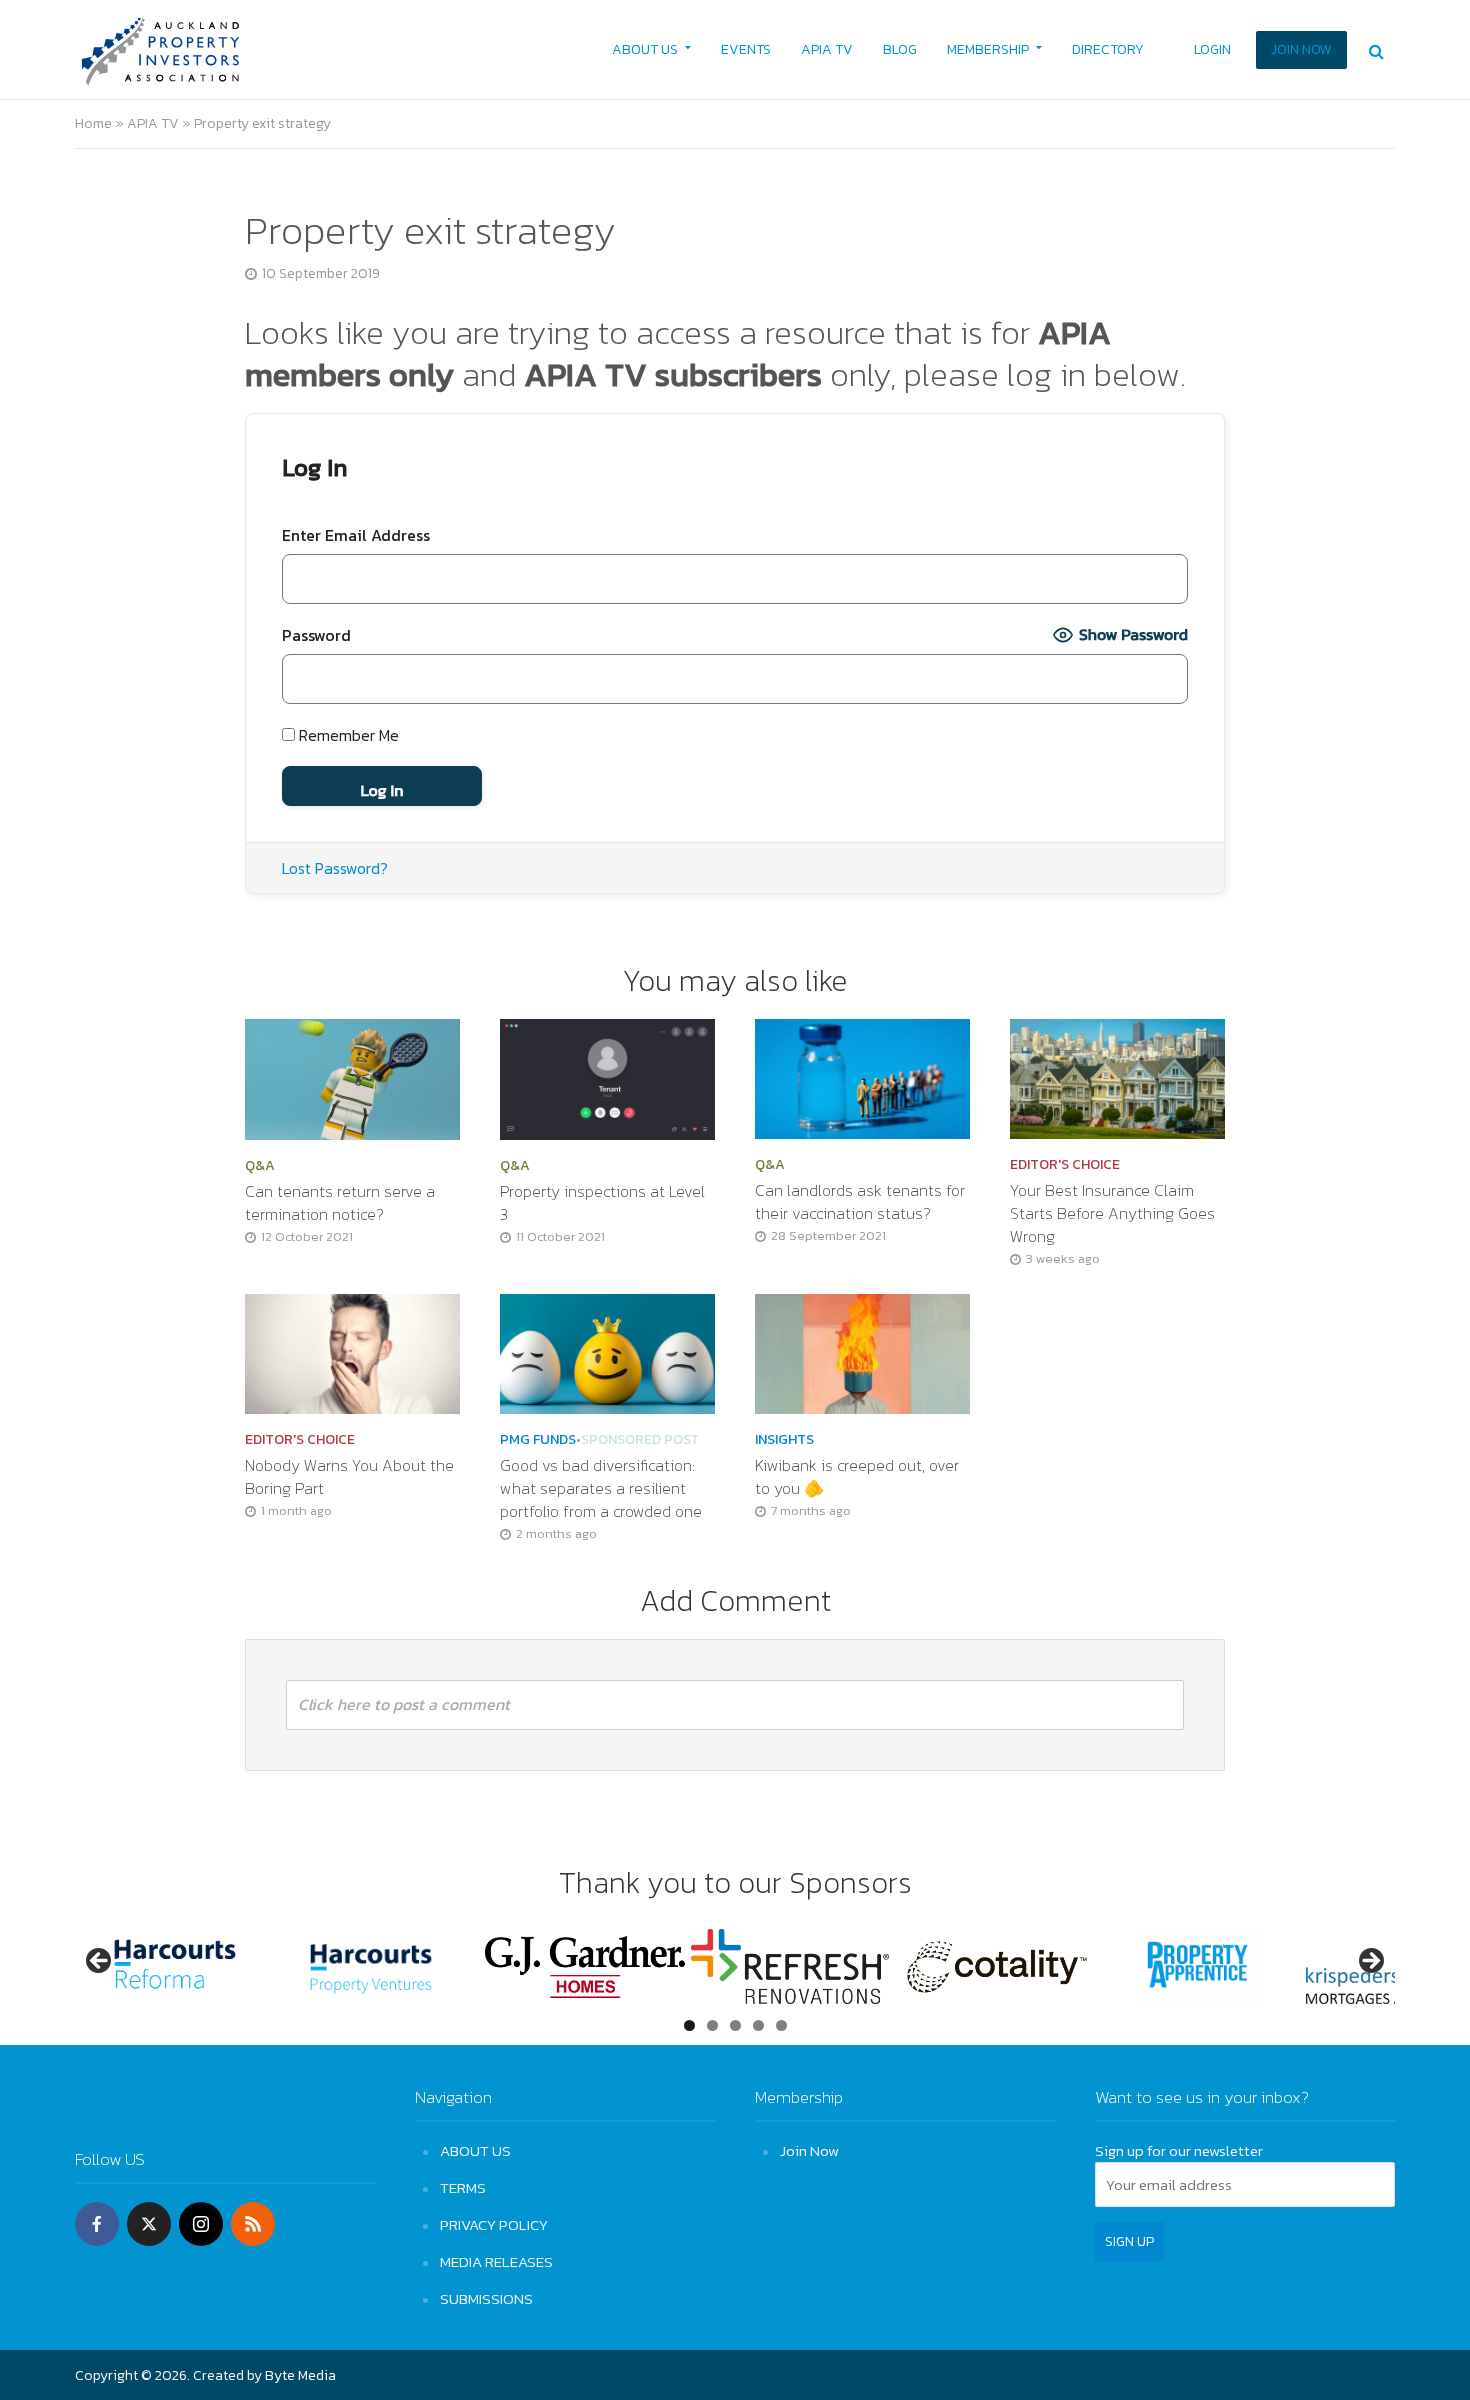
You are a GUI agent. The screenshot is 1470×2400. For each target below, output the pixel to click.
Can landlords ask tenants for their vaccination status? (860, 1202)
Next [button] (1370, 1962)
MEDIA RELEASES (496, 2261)
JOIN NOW (1301, 49)
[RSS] (253, 2224)
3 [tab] (735, 2025)
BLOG (900, 49)
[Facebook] (97, 2224)
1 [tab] (689, 2025)
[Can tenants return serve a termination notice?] (352, 1077)
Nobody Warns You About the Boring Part (349, 1477)
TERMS (463, 2187)
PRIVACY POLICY (494, 2224)
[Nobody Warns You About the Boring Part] (352, 1352)
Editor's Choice (1065, 1165)
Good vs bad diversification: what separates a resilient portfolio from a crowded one (603, 1488)
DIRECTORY (1108, 49)
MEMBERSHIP (988, 49)
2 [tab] (712, 2025)
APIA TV (827, 49)
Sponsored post (640, 1440)
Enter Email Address (356, 535)
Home (93, 123)
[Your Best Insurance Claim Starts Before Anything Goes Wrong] (1117, 1077)
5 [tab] (781, 2025)
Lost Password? (335, 868)
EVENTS (746, 49)
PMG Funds (538, 1440)
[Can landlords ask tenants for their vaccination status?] (862, 1077)
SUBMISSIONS (486, 2298)
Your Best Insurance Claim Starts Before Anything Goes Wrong (1112, 1213)
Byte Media (300, 2375)
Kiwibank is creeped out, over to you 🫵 (857, 1477)
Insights (784, 1440)
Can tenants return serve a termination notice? (340, 1203)
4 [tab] (758, 2025)
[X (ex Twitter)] (149, 2224)
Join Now (809, 2150)
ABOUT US (645, 49)
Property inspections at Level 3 (602, 1203)
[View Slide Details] (175, 1966)
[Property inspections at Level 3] (607, 1077)
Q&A (260, 1166)
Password (316, 635)
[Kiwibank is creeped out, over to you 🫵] (862, 1352)
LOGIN (1212, 49)
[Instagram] (201, 2224)
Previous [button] (100, 1962)
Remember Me (347, 735)
